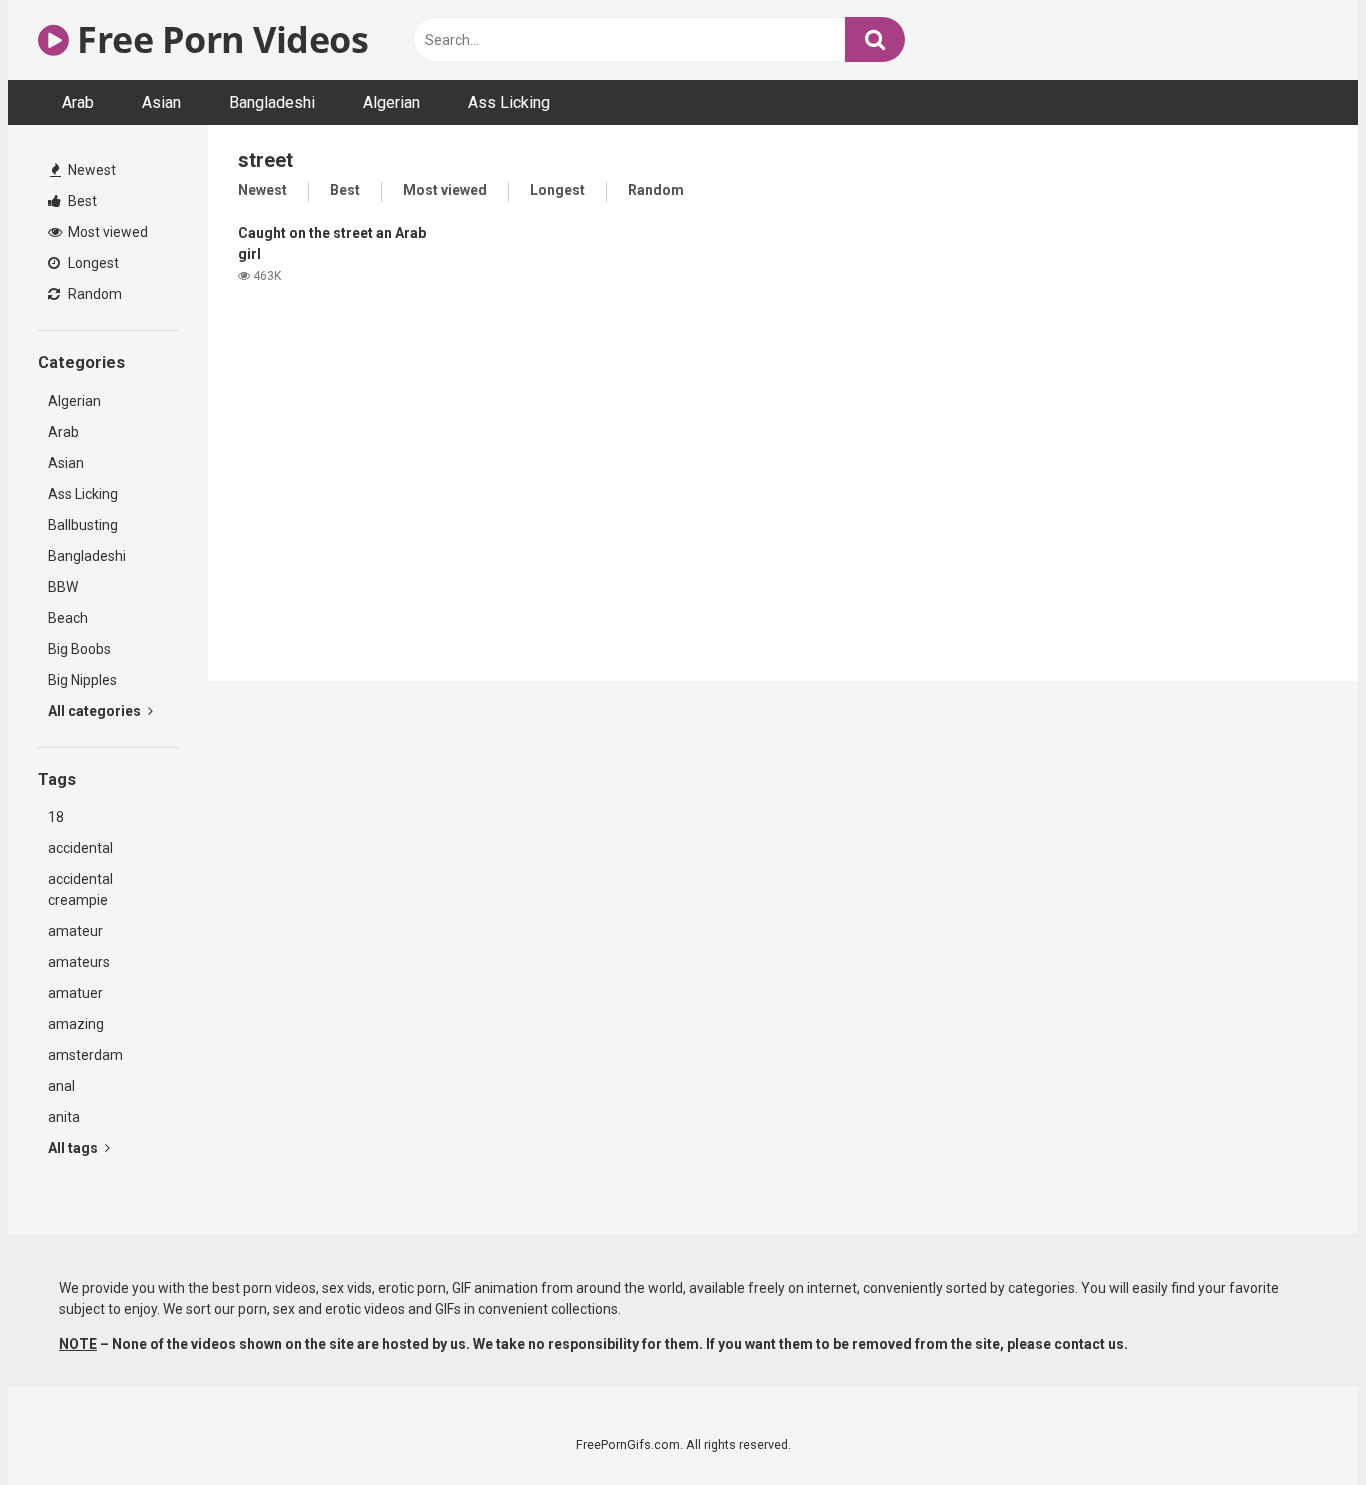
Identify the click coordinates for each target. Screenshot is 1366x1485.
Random (93, 294)
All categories (96, 711)
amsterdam (85, 1055)
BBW (63, 587)
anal (61, 1086)
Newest (90, 170)
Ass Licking (509, 102)
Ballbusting (83, 525)
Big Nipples (82, 680)
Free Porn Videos (218, 39)
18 (56, 817)
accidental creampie (80, 889)
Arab (78, 102)
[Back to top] (1299, 1424)
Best (81, 201)
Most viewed (106, 232)
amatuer (75, 993)
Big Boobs (79, 649)
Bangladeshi (272, 102)
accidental (80, 848)
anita (64, 1117)
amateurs (79, 962)
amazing (76, 1024)
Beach (68, 618)
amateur (75, 931)
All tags (74, 1148)
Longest (92, 263)
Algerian (391, 102)
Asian (161, 102)
